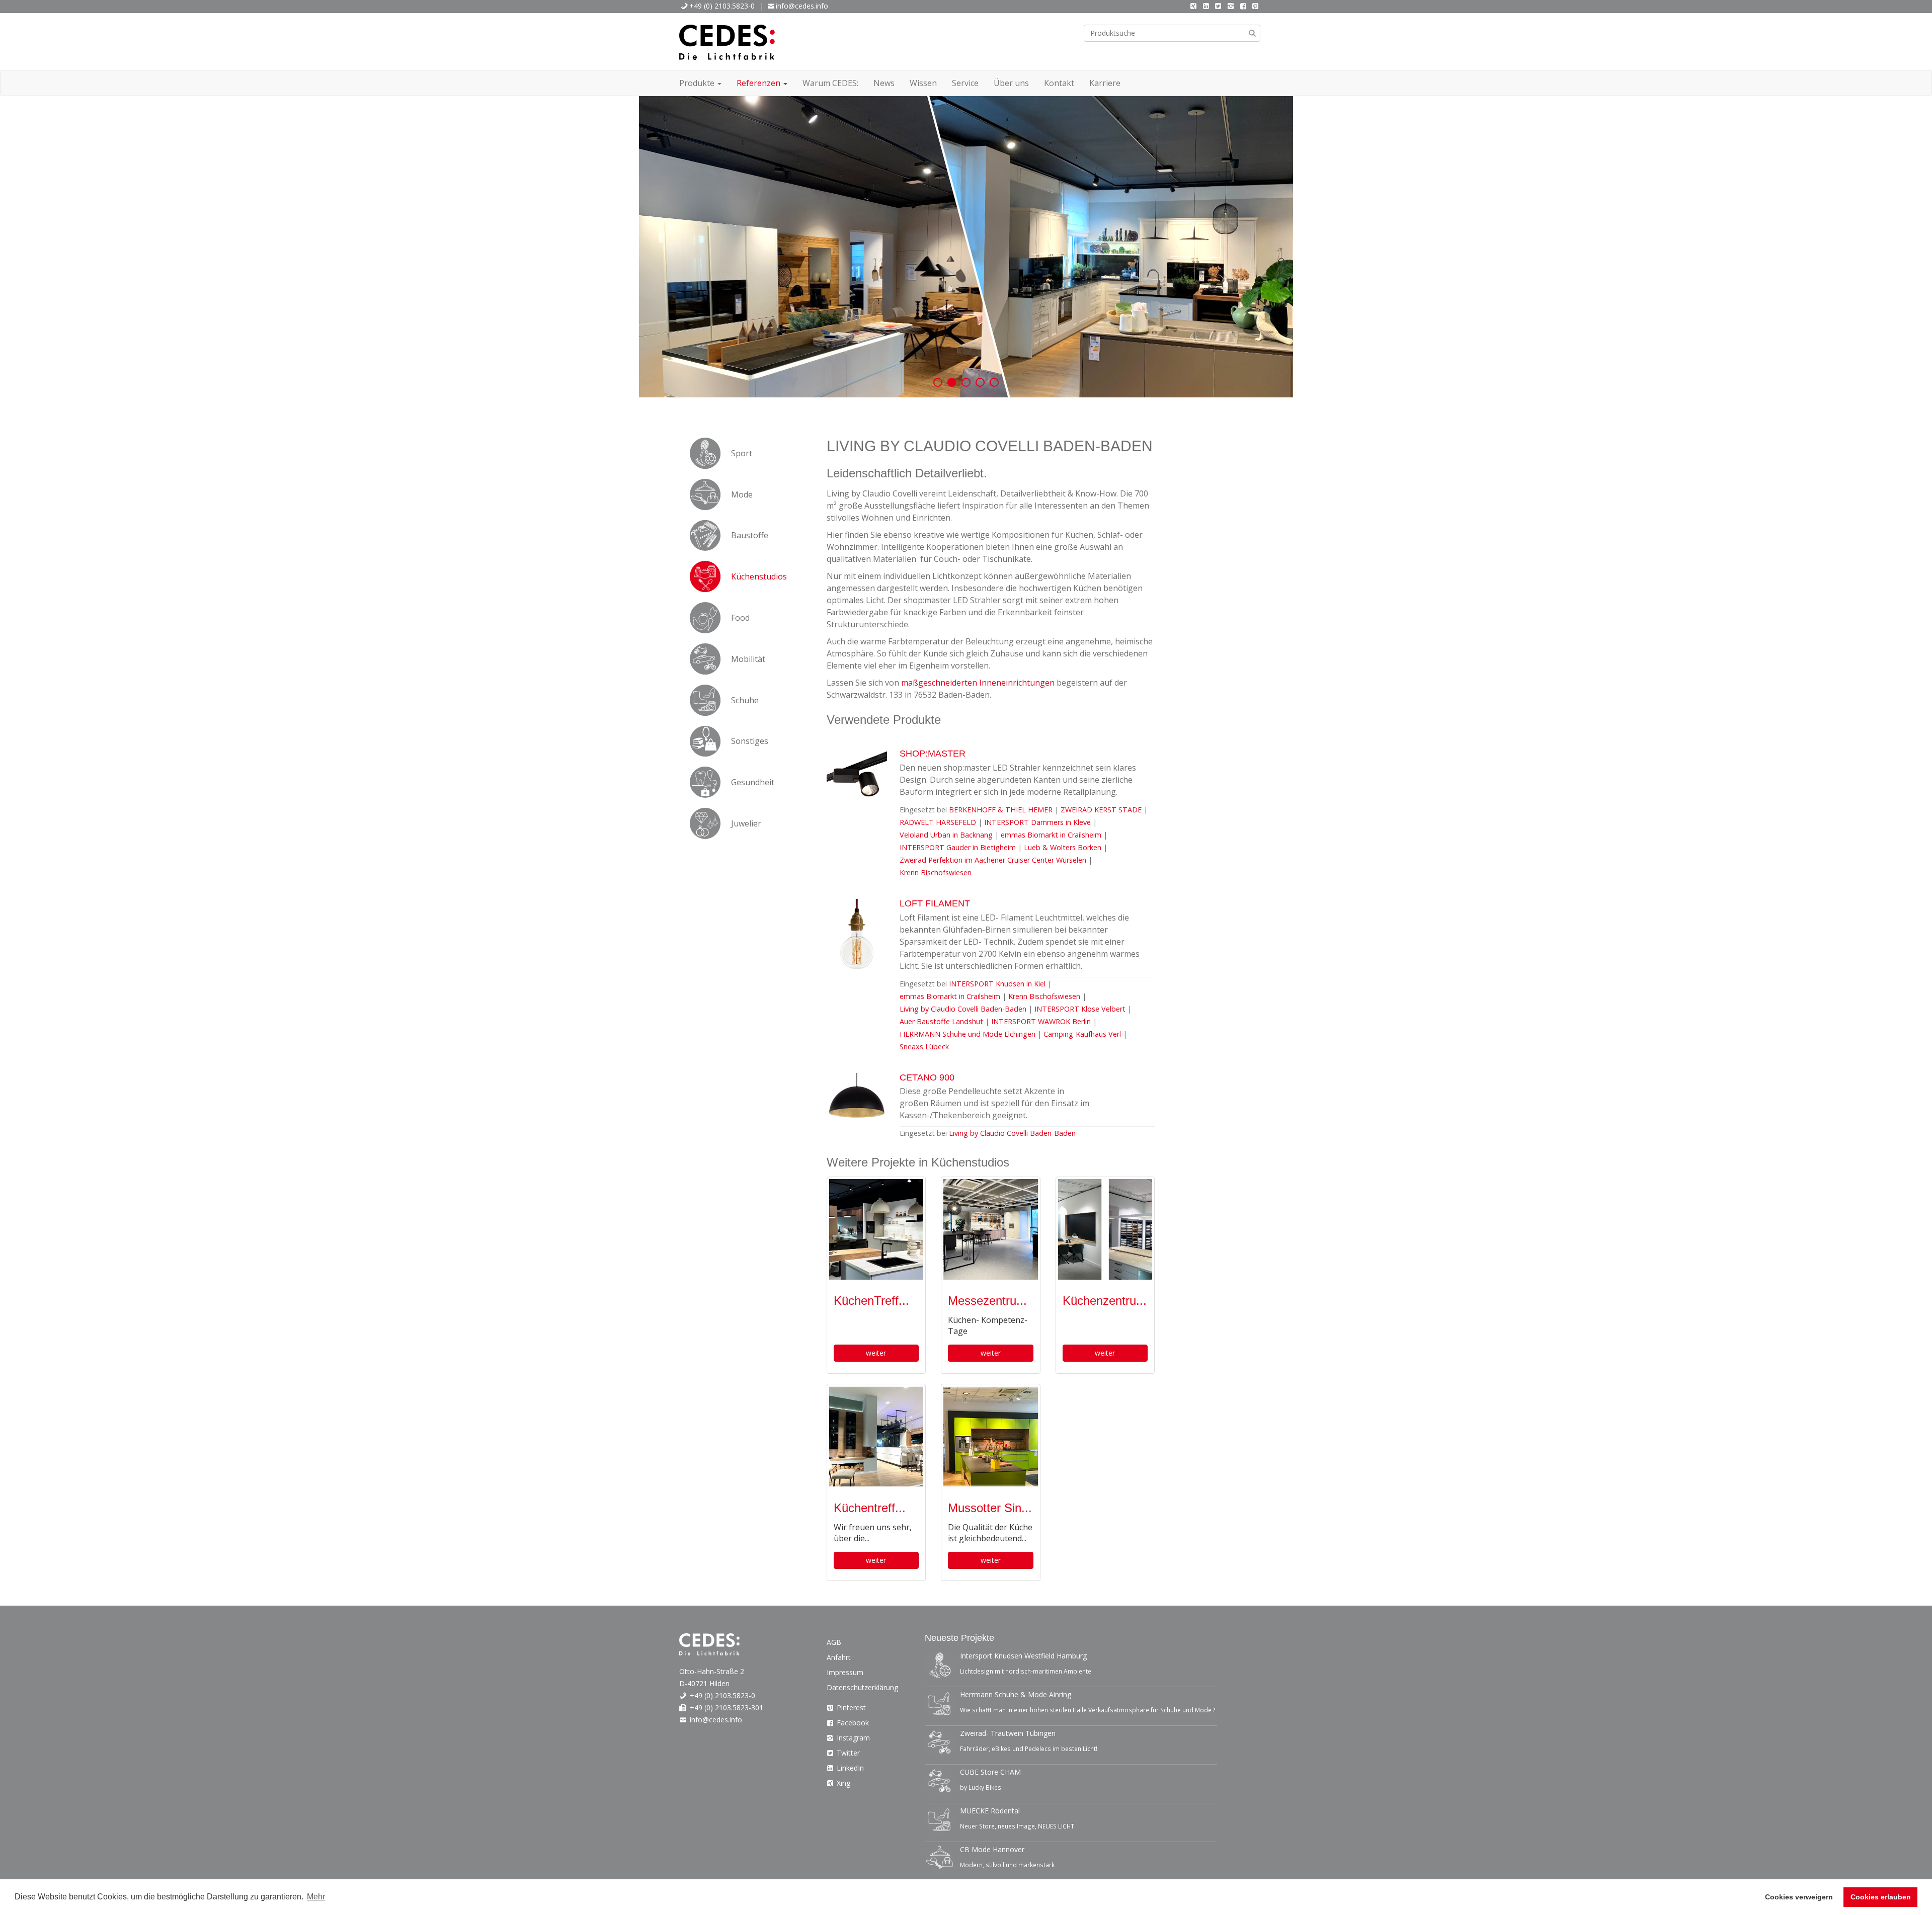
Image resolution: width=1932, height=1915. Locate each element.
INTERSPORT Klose (1080, 1009)
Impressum (845, 1672)
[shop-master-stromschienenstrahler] (857, 784)
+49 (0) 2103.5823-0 (722, 6)
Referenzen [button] (759, 83)
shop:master (933, 754)
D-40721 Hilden (704, 1683)
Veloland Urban (946, 835)
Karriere (1105, 83)
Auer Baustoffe (941, 1021)
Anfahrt (839, 1657)
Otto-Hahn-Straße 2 (712, 1671)
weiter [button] (876, 1353)
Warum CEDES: (830, 83)
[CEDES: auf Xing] (1193, 6)
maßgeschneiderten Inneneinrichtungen (978, 683)
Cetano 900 (927, 1077)
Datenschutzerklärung (862, 1687)
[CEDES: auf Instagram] (1231, 6)
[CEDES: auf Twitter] (1219, 6)
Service (965, 83)
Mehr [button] (316, 1897)
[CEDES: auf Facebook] (1243, 6)
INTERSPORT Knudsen (997, 984)
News (884, 83)
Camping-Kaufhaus (1082, 1034)
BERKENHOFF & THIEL (1002, 810)
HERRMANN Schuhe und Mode (968, 1034)
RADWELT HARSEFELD (939, 822)
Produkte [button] (698, 83)
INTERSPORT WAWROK (1041, 1021)
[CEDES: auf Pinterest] (1255, 6)
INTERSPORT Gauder (958, 847)
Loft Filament (935, 903)
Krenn (936, 872)
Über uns (1011, 83)
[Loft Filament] (857, 934)
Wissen (923, 83)
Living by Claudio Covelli (963, 1009)
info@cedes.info (802, 6)
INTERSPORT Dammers (1037, 822)
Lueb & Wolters (1063, 847)
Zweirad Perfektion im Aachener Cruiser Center (993, 860)
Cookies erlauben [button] (1881, 1897)
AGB (834, 1642)
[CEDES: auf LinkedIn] (1206, 6)
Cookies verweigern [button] (1799, 1897)
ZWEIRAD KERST (1102, 810)
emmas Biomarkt (1051, 835)
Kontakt (1059, 83)
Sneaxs (924, 1047)
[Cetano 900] (857, 1108)
